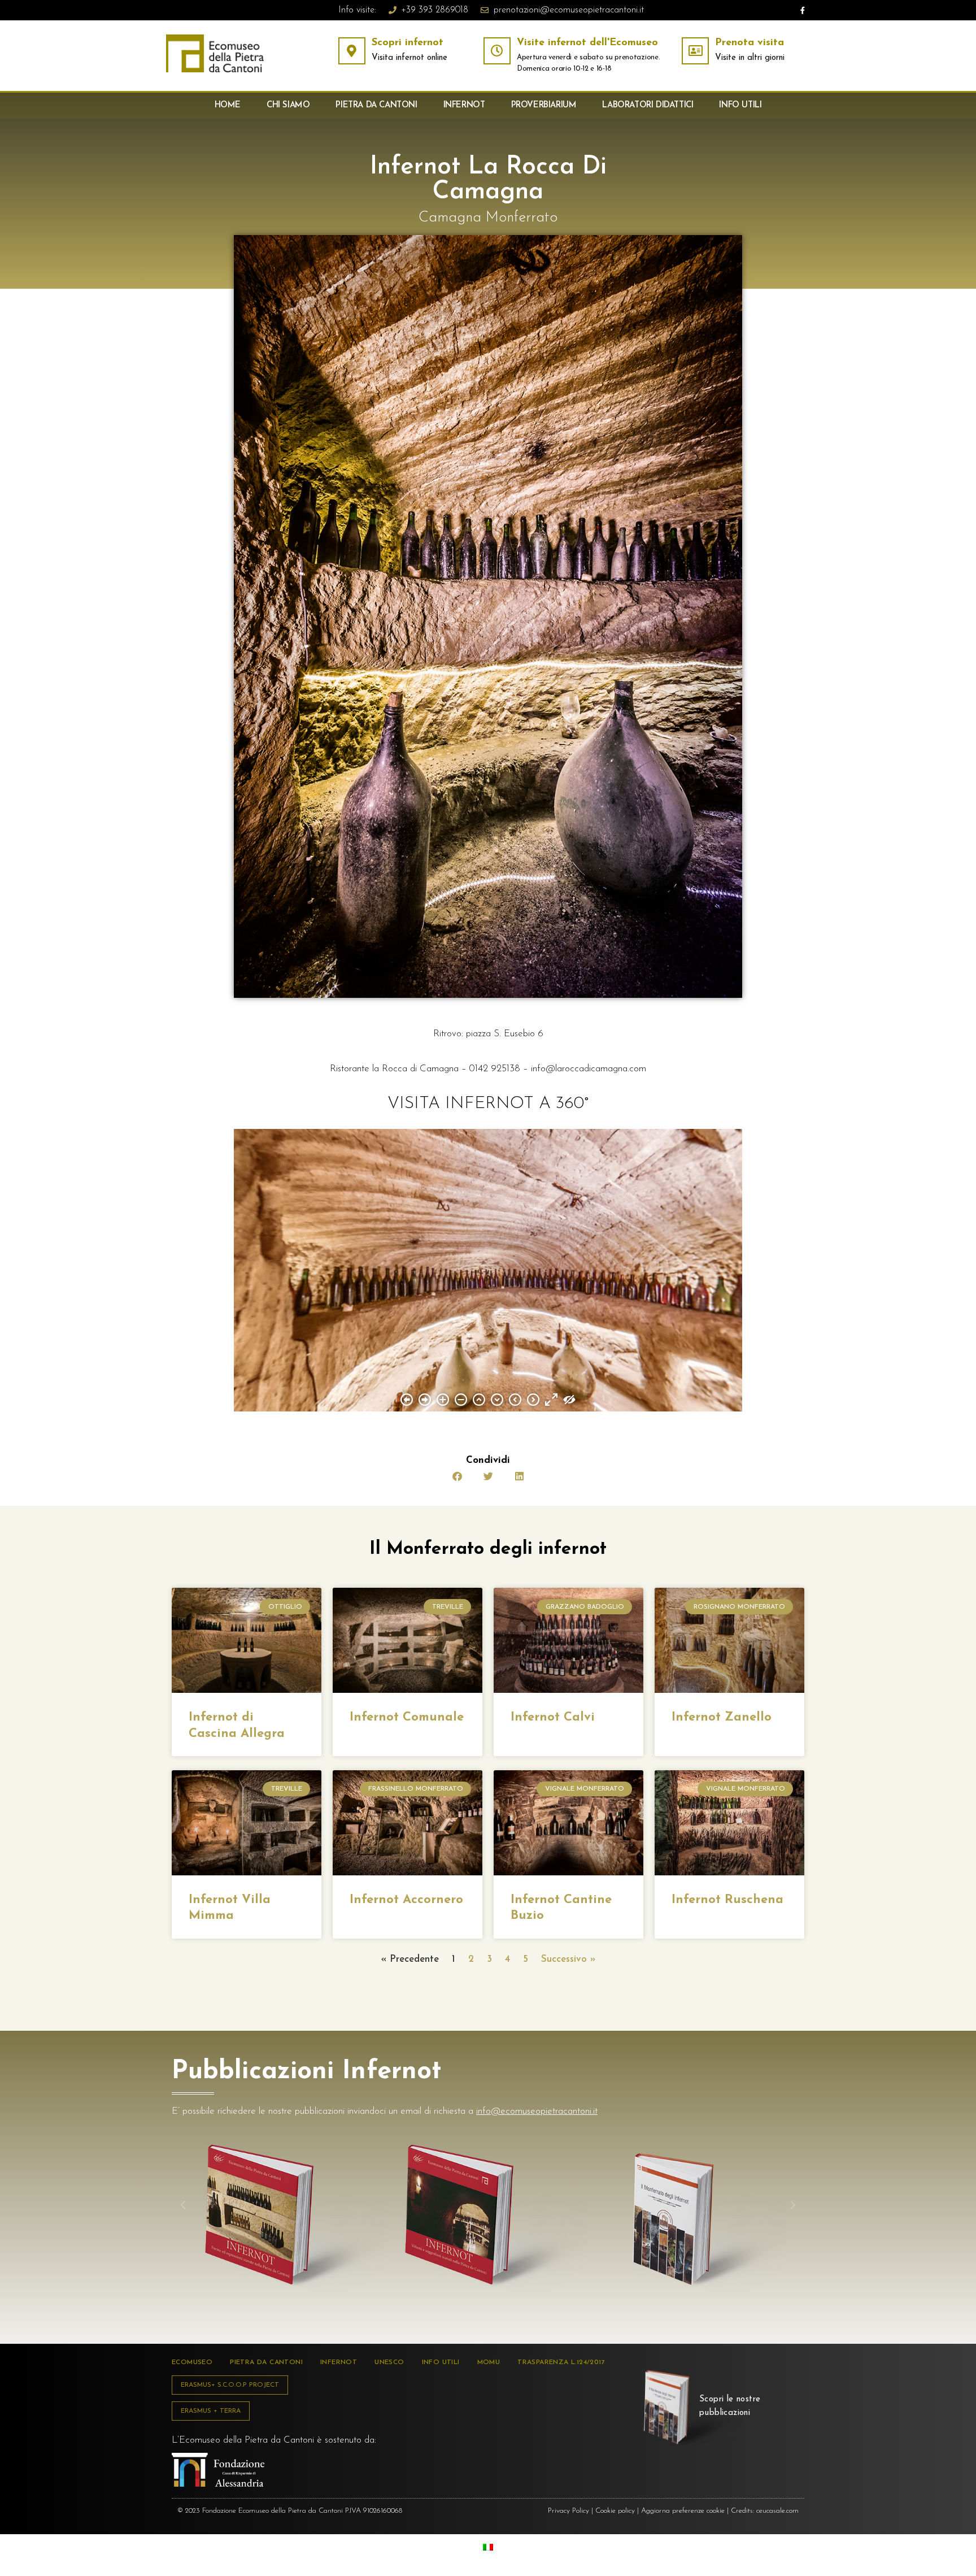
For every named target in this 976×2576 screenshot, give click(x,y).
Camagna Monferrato (488, 218)
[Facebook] (803, 10)
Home (228, 105)
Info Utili (740, 105)
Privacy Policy (568, 2511)
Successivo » (568, 1959)
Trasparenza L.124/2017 (561, 2362)
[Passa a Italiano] (488, 2547)
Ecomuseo (192, 2362)
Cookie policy (615, 2511)
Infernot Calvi (553, 1717)
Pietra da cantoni (376, 105)
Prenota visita (750, 43)
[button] (457, 1476)
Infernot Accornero (406, 1900)
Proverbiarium (544, 105)
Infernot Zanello (722, 1717)
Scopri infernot (408, 43)
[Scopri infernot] (352, 51)
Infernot (464, 105)
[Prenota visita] (695, 51)
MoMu (489, 2362)
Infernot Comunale (407, 1717)
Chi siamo (288, 105)
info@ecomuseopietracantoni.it (537, 2111)
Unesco (389, 2362)
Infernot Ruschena (727, 1900)
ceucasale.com (777, 2511)
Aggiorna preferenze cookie (683, 2511)
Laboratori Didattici (648, 105)
